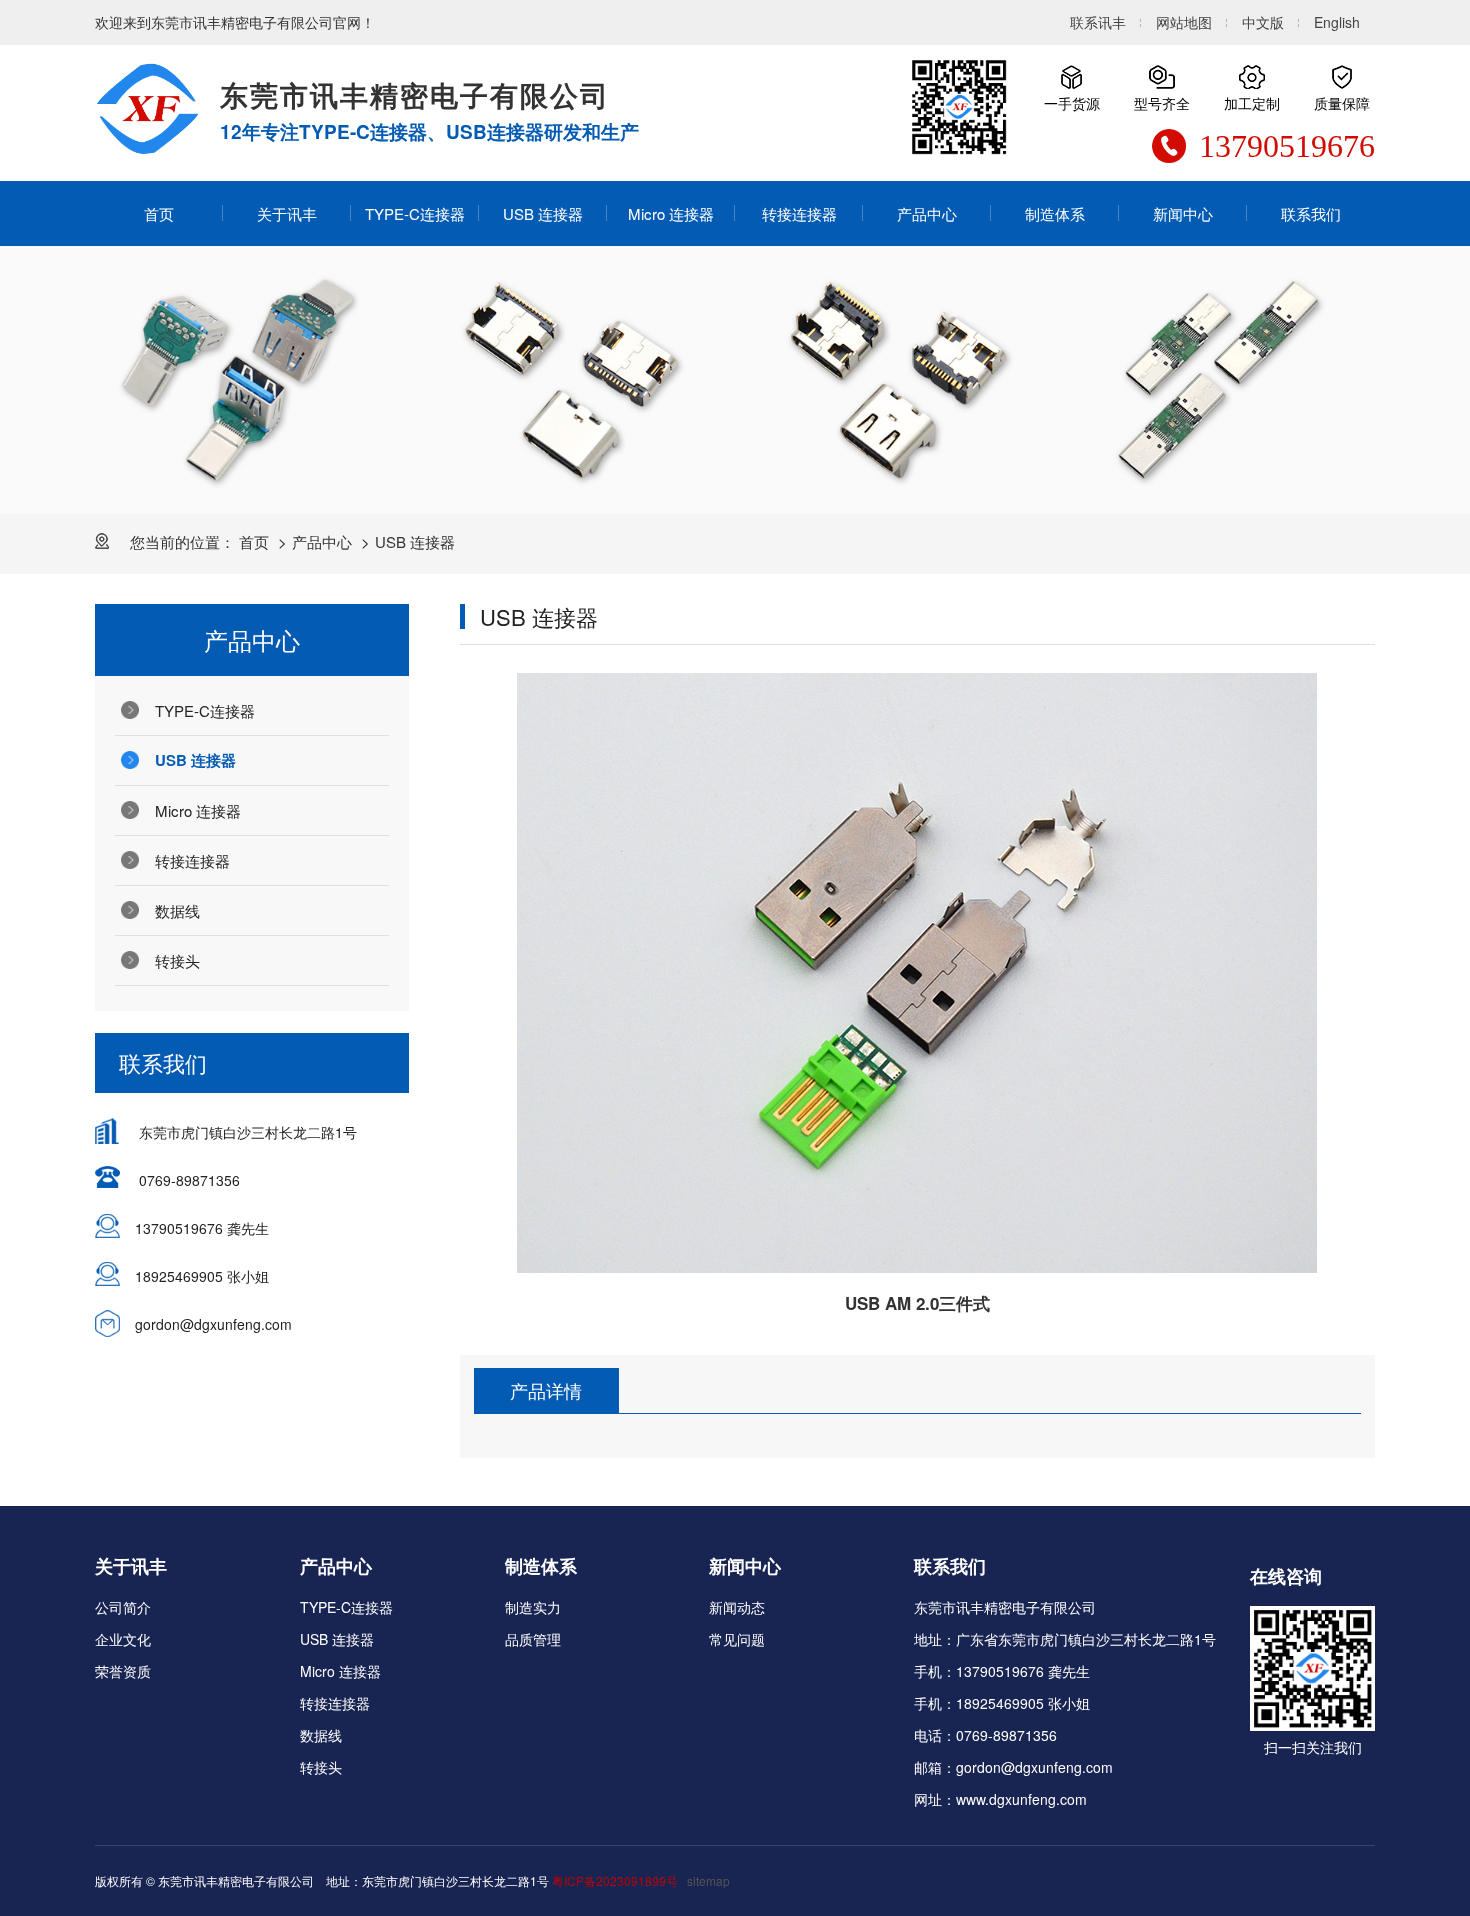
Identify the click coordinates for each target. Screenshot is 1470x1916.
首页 (159, 213)
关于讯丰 (287, 213)
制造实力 (533, 1607)
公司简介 (123, 1607)
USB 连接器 (543, 213)
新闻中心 (1183, 213)
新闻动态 (737, 1607)
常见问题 (737, 1639)
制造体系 (1055, 213)
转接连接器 (799, 213)
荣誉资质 (123, 1671)
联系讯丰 (1098, 22)
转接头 (177, 960)
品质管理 (533, 1639)
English (1337, 22)
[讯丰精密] (147, 109)
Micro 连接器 (671, 213)
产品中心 (927, 213)
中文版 (1263, 22)
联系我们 (1311, 213)
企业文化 (123, 1639)
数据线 (177, 910)
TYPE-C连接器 (415, 213)
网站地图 (1184, 22)
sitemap (708, 1880)
